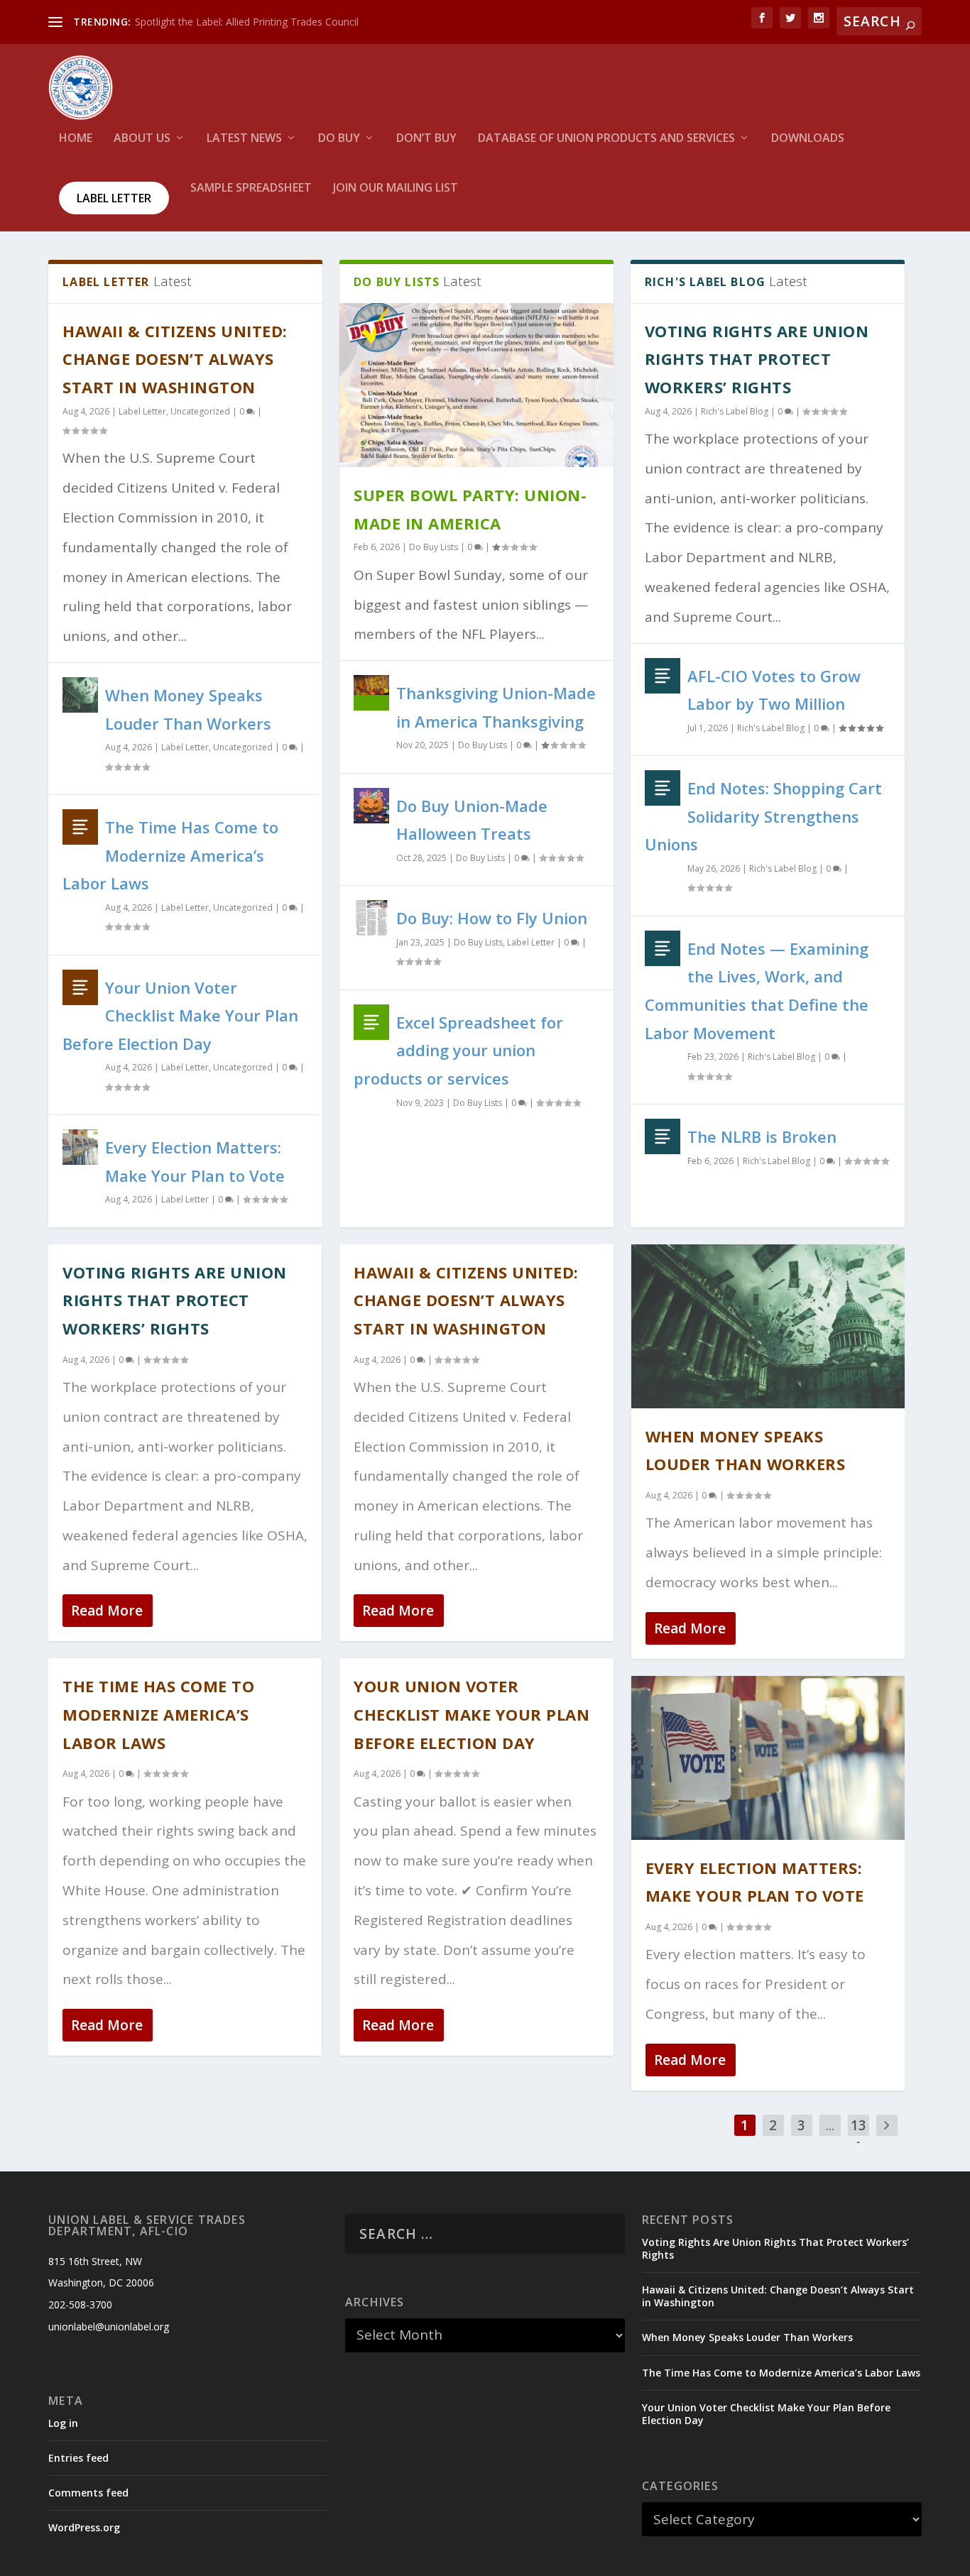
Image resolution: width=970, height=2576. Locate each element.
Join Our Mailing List (396, 188)
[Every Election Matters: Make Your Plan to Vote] (80, 1147)
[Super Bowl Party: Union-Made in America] (476, 385)
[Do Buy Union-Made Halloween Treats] (371, 806)
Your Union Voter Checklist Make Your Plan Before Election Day (180, 1015)
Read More (107, 1611)
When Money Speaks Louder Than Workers (747, 2337)
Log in (63, 2423)
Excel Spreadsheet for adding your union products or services (458, 1050)
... (830, 2125)
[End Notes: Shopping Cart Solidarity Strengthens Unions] (663, 788)
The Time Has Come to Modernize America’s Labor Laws (170, 855)
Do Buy (339, 139)
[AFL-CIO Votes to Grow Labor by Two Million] (663, 676)
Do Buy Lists (434, 547)
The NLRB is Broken (762, 1136)
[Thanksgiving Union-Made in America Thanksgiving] (371, 693)
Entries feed (78, 2458)
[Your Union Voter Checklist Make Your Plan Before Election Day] (80, 987)
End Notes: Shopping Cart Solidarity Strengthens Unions (763, 816)
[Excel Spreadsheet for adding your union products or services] (371, 1022)
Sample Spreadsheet (251, 188)
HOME (76, 139)
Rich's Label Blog (735, 411)
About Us (142, 139)
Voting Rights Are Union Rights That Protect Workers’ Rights (757, 359)
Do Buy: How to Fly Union (492, 918)
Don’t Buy (426, 139)
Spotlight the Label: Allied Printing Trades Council (247, 22)
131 (859, 2136)
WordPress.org (84, 2527)
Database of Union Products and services (606, 139)
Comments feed (88, 2493)
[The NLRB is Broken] (663, 1136)
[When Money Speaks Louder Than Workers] (80, 695)
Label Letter (114, 198)
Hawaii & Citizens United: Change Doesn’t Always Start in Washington (175, 359)
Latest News (244, 139)
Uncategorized (200, 411)
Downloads (808, 139)
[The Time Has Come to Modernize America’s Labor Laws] (80, 827)
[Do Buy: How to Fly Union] (371, 918)
